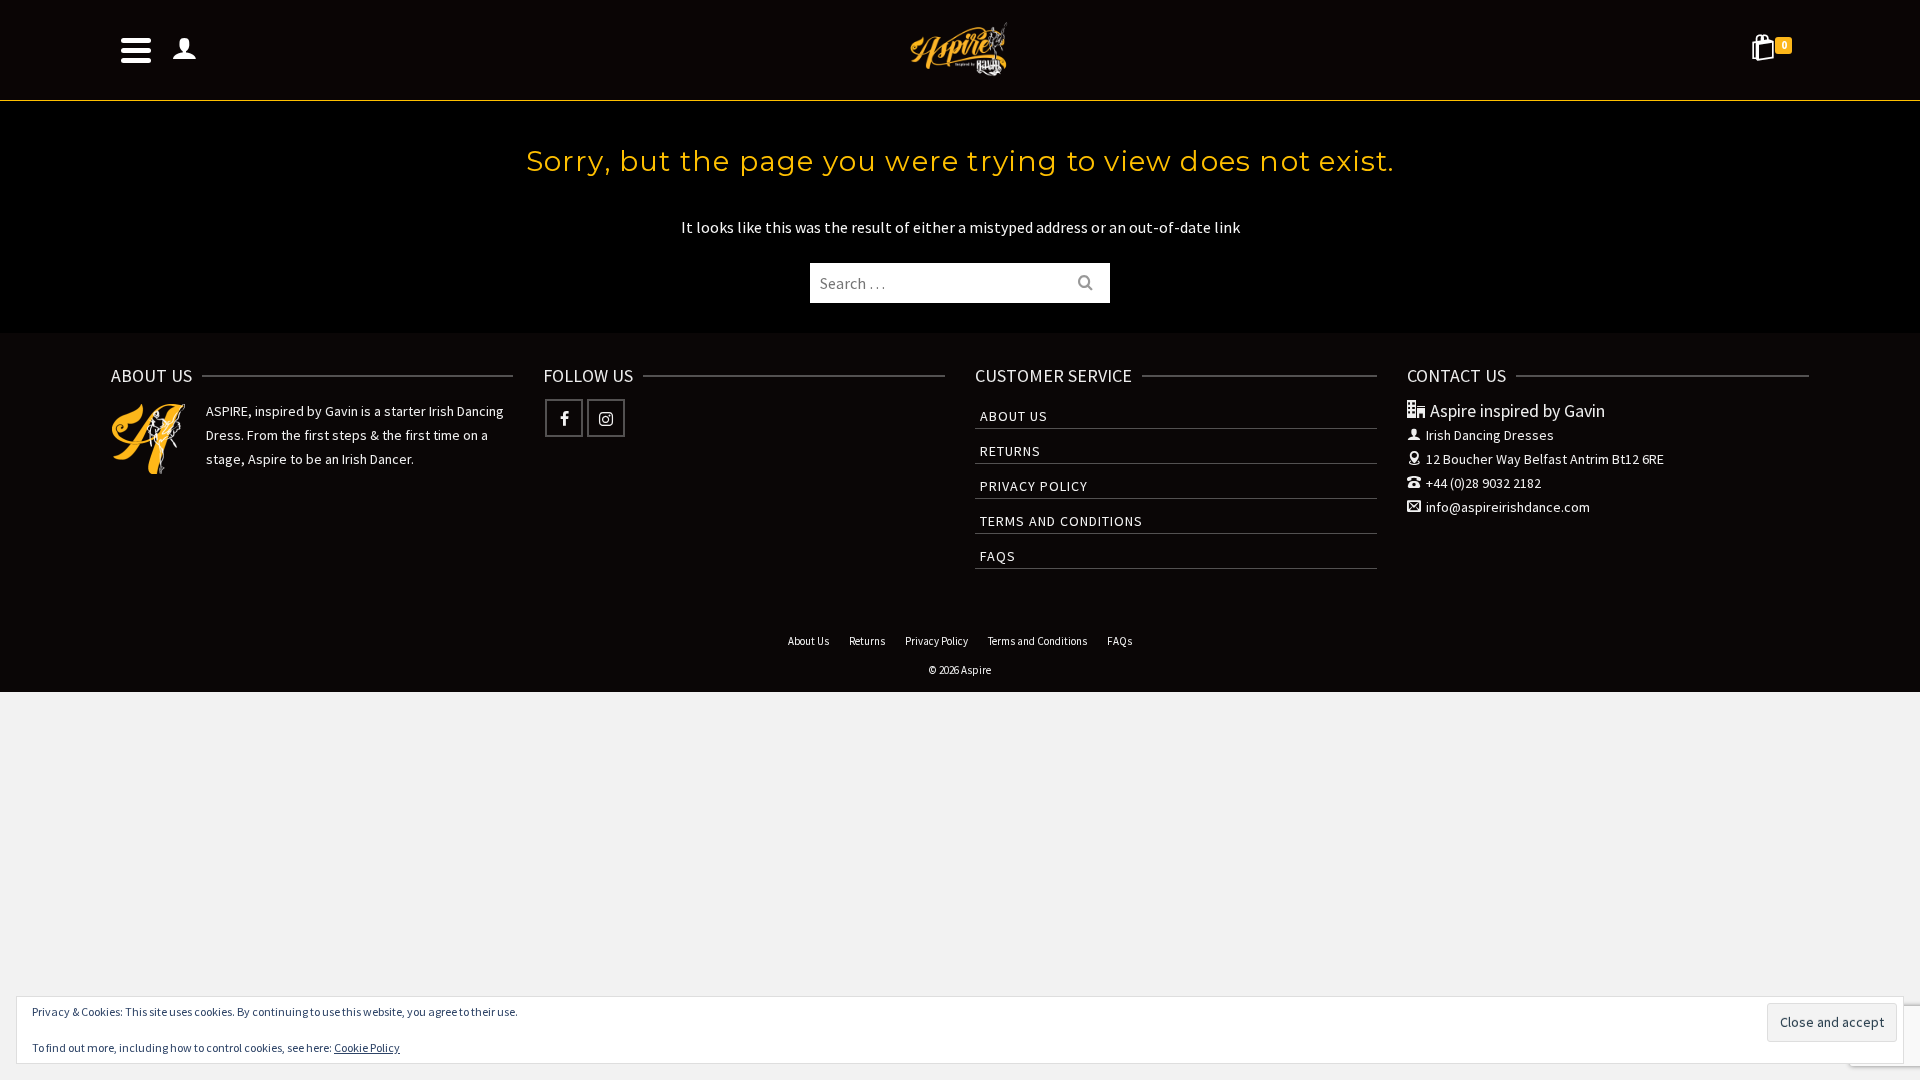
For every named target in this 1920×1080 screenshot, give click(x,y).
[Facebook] (564, 418)
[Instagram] (606, 418)
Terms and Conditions (1061, 521)
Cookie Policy (367, 1047)
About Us (1014, 416)
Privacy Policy (1034, 486)
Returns (1010, 451)
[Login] (184, 50)
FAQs (998, 556)
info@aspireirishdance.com (1508, 507)
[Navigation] (136, 50)
